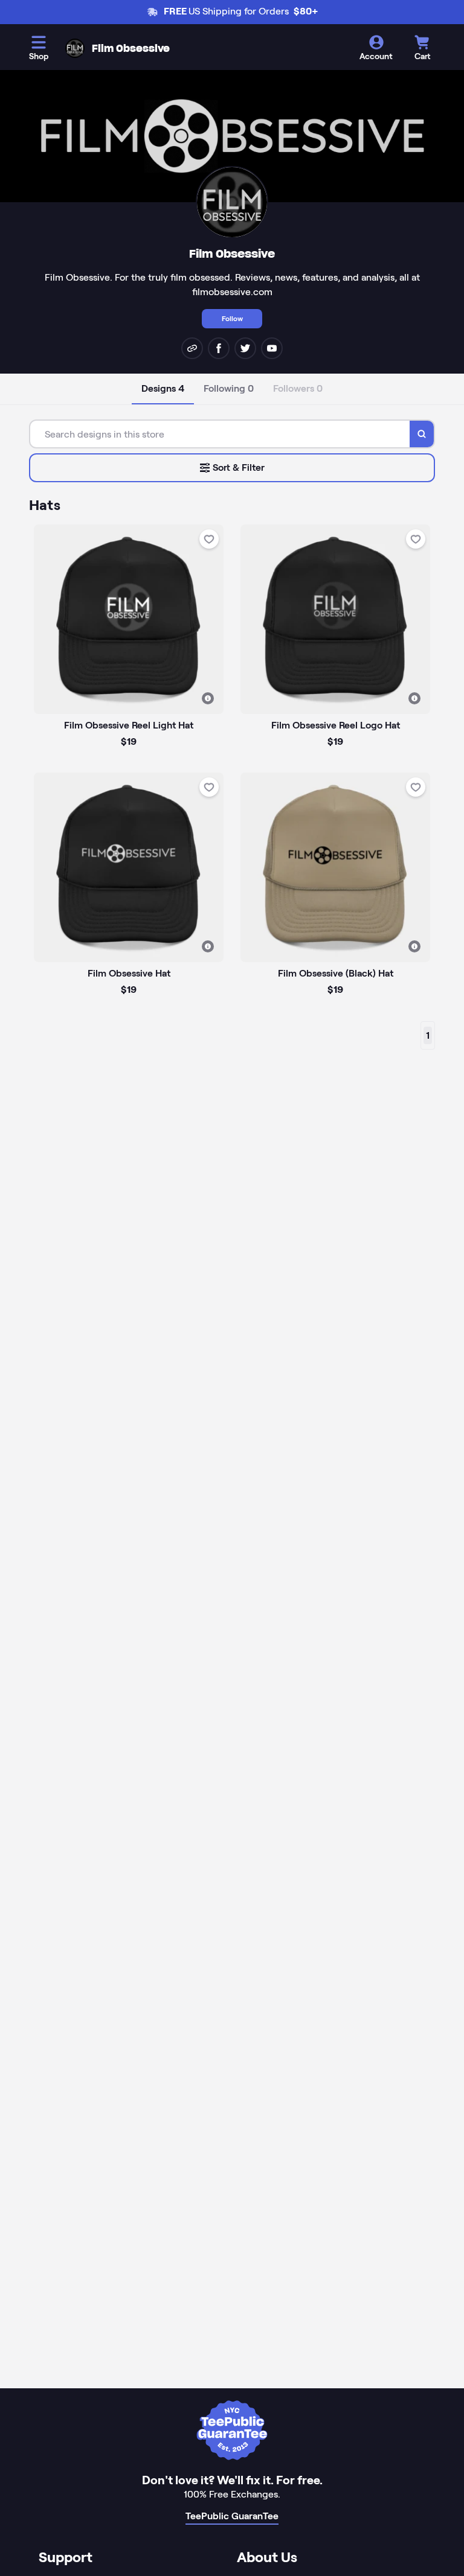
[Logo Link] (75, 48)
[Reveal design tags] (208, 698)
